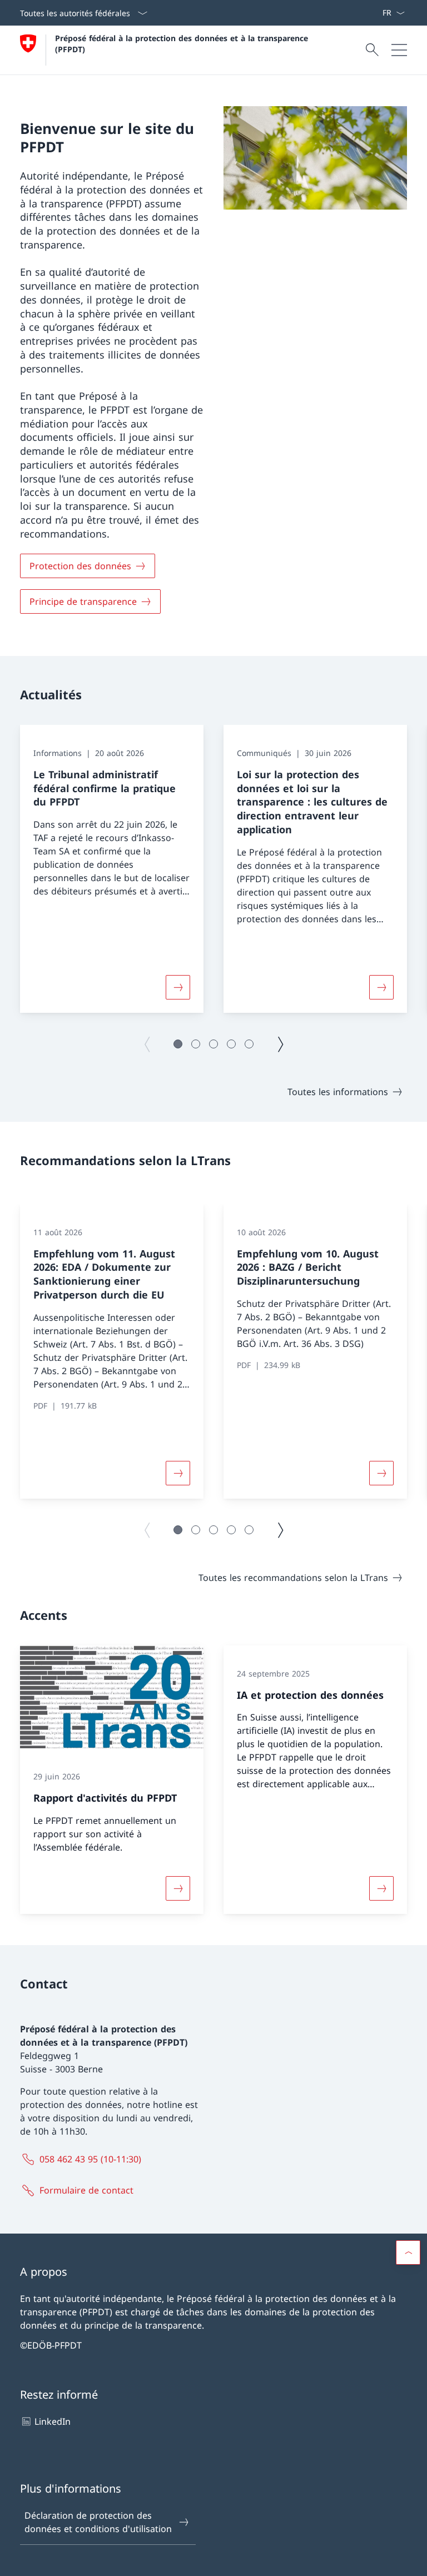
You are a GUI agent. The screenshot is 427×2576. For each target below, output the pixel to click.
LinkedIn (53, 2421)
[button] (178, 1044)
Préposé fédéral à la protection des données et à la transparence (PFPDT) (184, 43)
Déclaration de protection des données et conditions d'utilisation (98, 2522)
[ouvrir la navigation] (399, 50)
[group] (112, 869)
